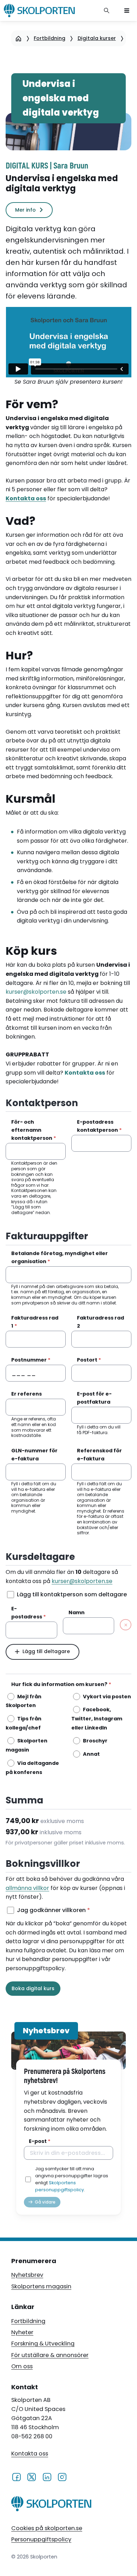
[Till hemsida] (51, 2505)
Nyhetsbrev (27, 2275)
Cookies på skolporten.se (47, 2528)
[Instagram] (62, 2476)
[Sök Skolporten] (107, 11)
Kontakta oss (30, 2454)
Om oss (22, 2366)
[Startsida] (18, 38)
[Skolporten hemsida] (39, 11)
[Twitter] (31, 2476)
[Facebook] (16, 2476)
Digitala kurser (97, 38)
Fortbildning (50, 38)
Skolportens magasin (41, 2286)
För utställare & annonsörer (50, 2355)
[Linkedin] (47, 2476)
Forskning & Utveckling (43, 2344)
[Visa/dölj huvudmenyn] (127, 11)
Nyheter (22, 2332)
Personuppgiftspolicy (41, 2539)
